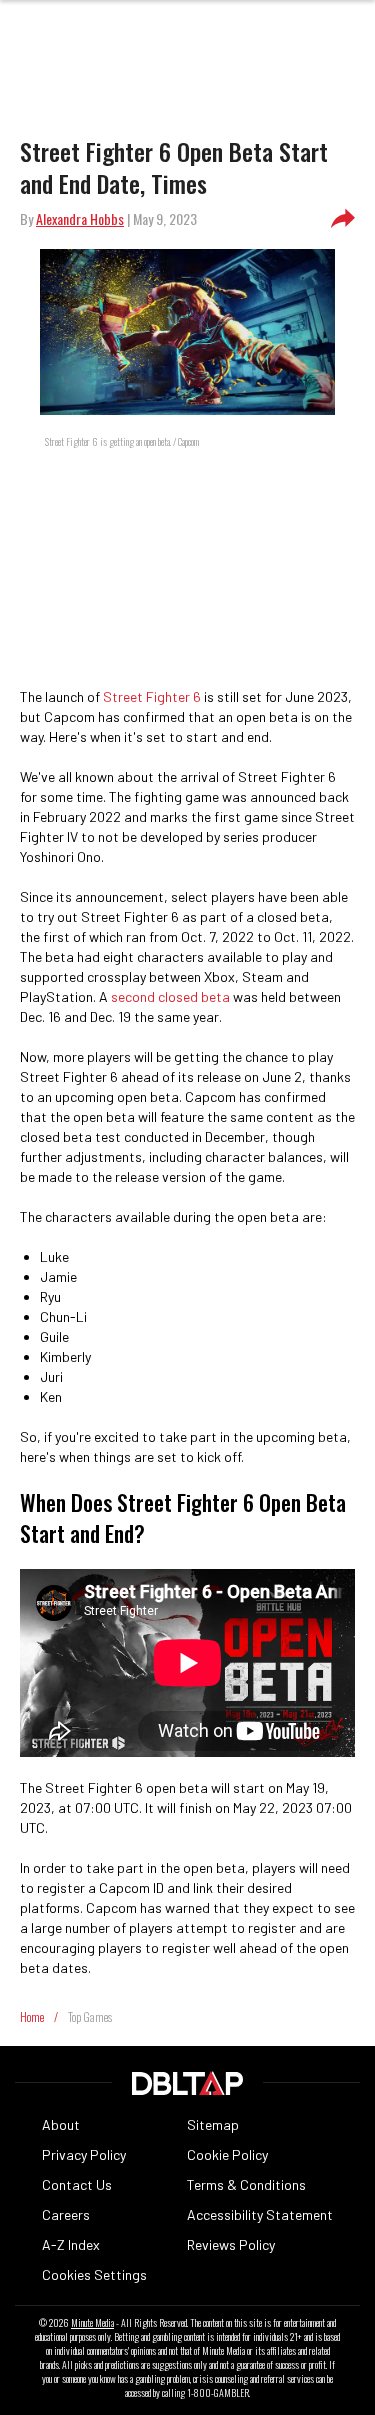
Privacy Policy (84, 2154)
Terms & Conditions (246, 2184)
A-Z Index (71, 2244)
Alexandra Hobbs (80, 218)
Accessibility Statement (260, 2214)
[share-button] (343, 219)
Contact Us (77, 2184)
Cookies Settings (94, 2274)
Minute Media (92, 2323)
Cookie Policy (227, 2154)
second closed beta (170, 996)
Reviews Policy (231, 2244)
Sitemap (213, 2124)
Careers (66, 2214)
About (61, 2124)
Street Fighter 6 (152, 696)
